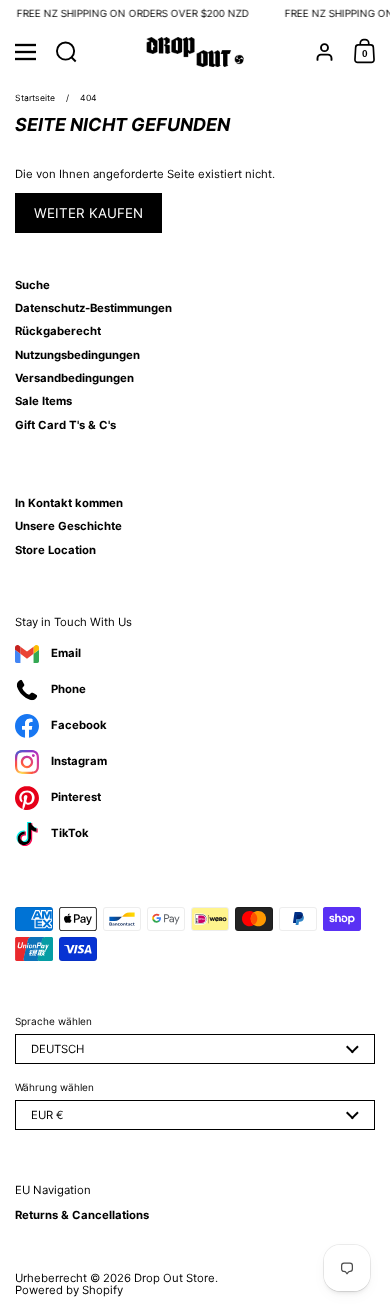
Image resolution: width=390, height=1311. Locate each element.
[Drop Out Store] (195, 52)
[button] (66, 52)
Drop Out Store (174, 1278)
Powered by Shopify (69, 1290)
